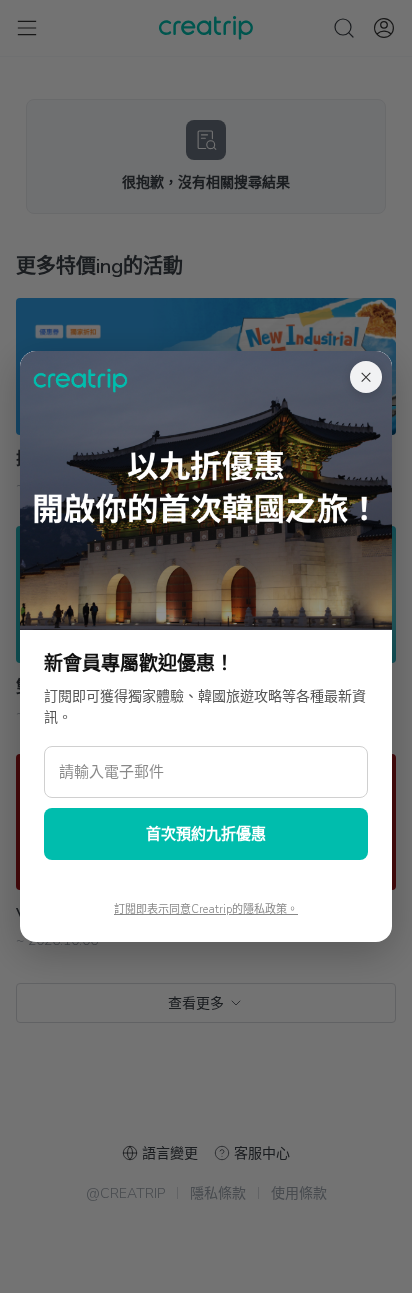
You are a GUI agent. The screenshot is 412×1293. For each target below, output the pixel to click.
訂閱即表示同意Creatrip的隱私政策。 (206, 909)
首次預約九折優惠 (206, 834)
